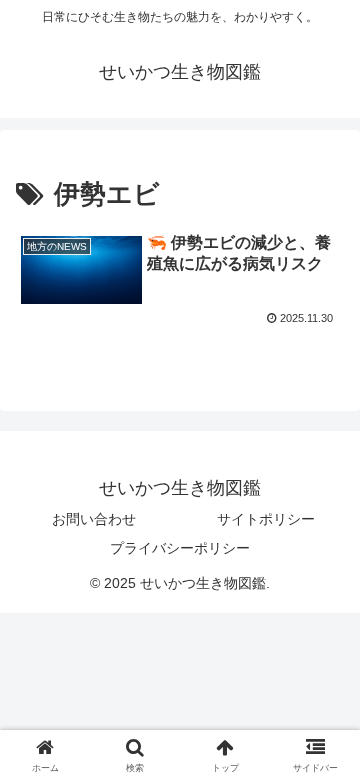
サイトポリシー (266, 519)
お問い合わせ (94, 519)
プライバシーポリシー (180, 548)
